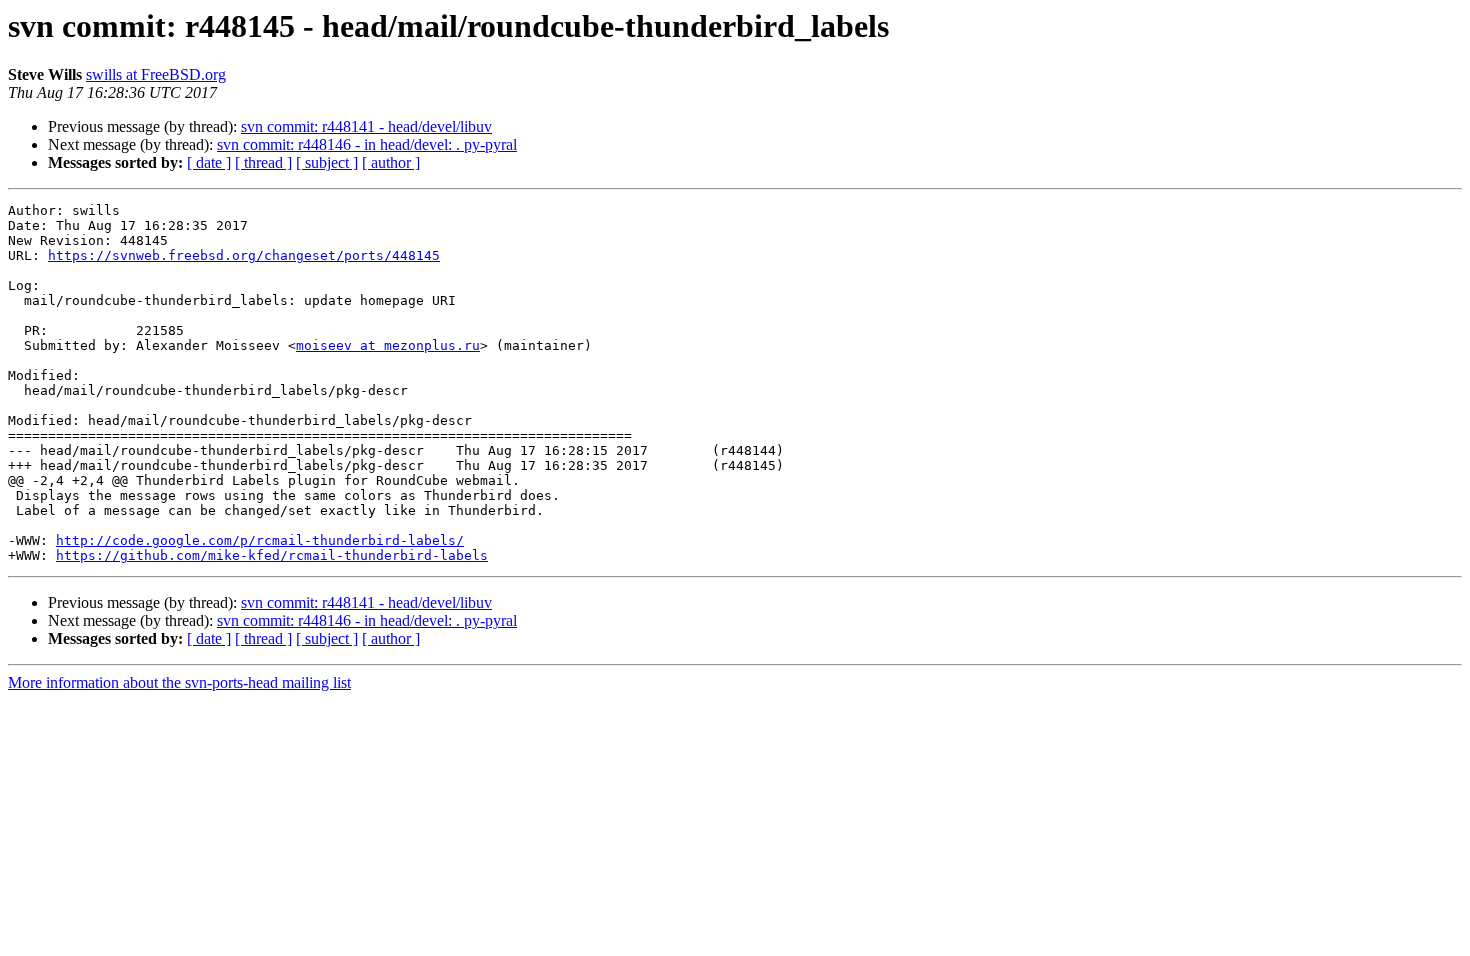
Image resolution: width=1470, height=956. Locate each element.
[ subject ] (327, 162)
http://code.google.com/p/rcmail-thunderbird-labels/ (260, 540)
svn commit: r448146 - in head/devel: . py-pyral (367, 144)
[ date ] (209, 162)
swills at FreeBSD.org (156, 74)
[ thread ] (263, 162)
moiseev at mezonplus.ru (388, 345)
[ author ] (391, 162)
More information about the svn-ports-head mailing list (179, 682)
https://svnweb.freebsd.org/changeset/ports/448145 (244, 255)
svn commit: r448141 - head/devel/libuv (366, 126)
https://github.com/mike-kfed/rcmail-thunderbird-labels (272, 555)
